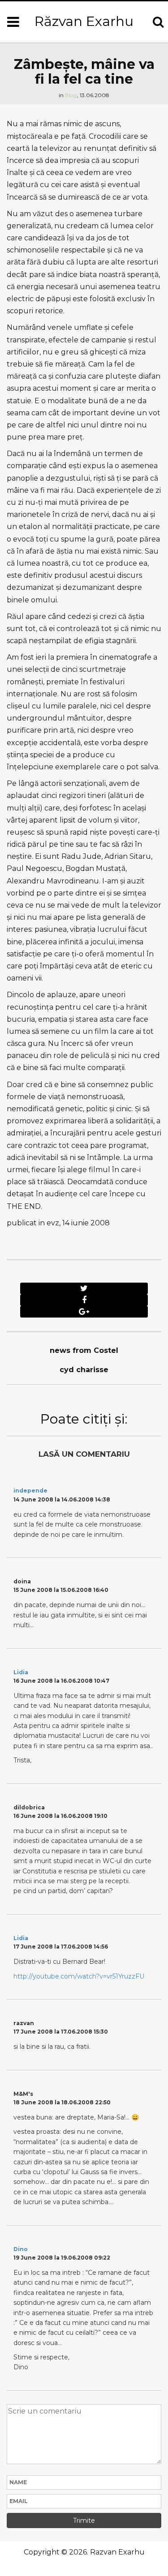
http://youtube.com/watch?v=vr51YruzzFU (79, 1976)
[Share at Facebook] (84, 1300)
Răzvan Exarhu (84, 21)
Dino (21, 2249)
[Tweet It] (84, 1288)
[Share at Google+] (84, 1312)
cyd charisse (84, 1370)
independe (30, 1491)
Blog (71, 95)
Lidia (21, 1672)
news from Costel (84, 1350)
